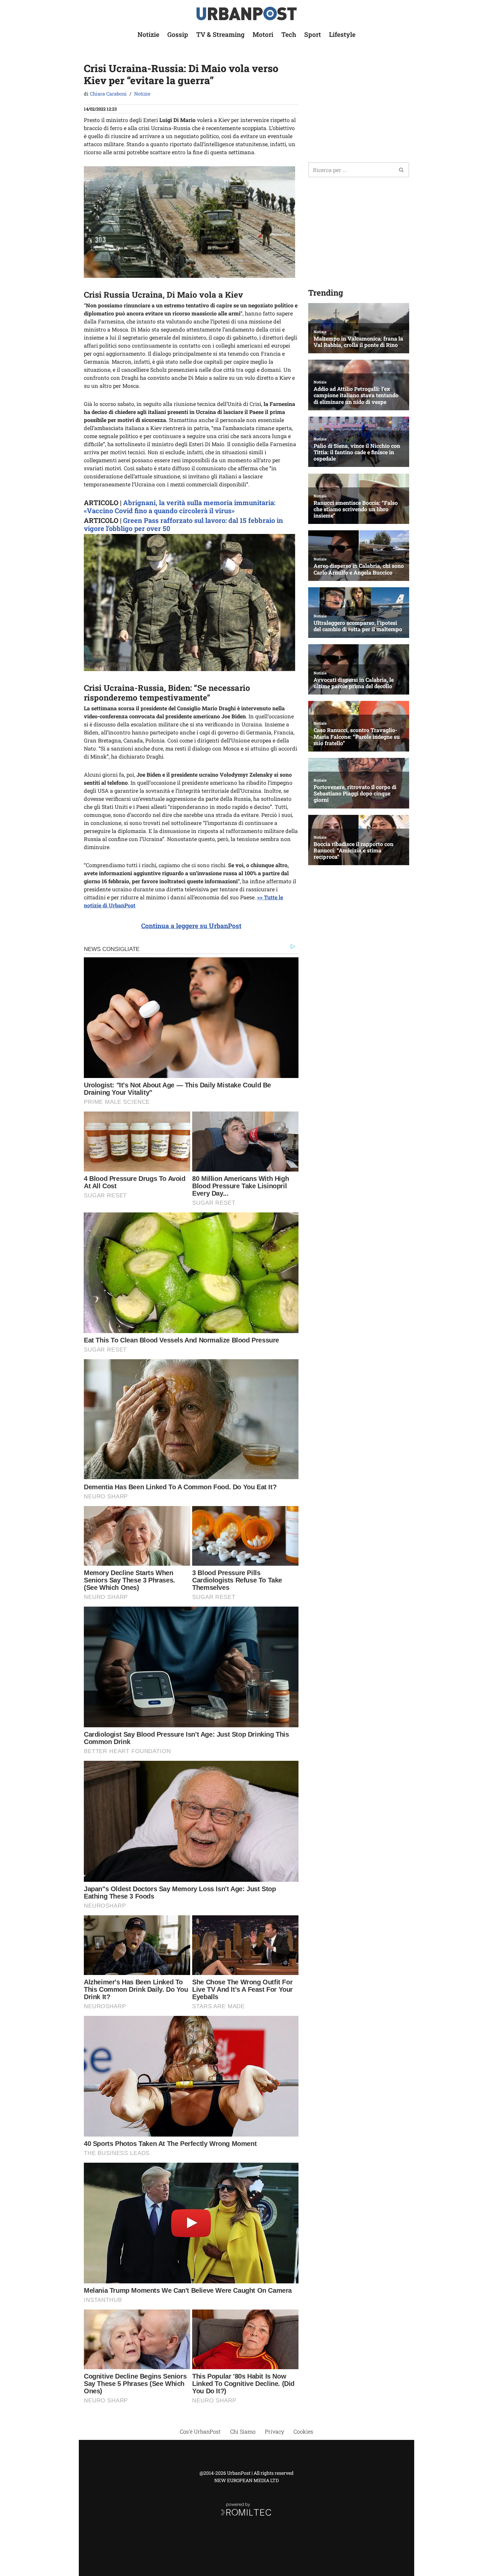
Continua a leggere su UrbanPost (191, 926)
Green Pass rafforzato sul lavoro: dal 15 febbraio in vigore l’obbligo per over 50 (183, 524)
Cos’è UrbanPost (200, 2431)
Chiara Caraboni (108, 94)
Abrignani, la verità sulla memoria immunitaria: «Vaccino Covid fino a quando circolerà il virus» (180, 506)
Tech (289, 34)
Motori (263, 34)
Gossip (178, 34)
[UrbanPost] (247, 14)
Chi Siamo (243, 2431)
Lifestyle (342, 34)
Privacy (275, 2431)
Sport (313, 34)
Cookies (303, 2431)
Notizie (148, 34)
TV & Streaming (220, 34)
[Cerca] (402, 170)
